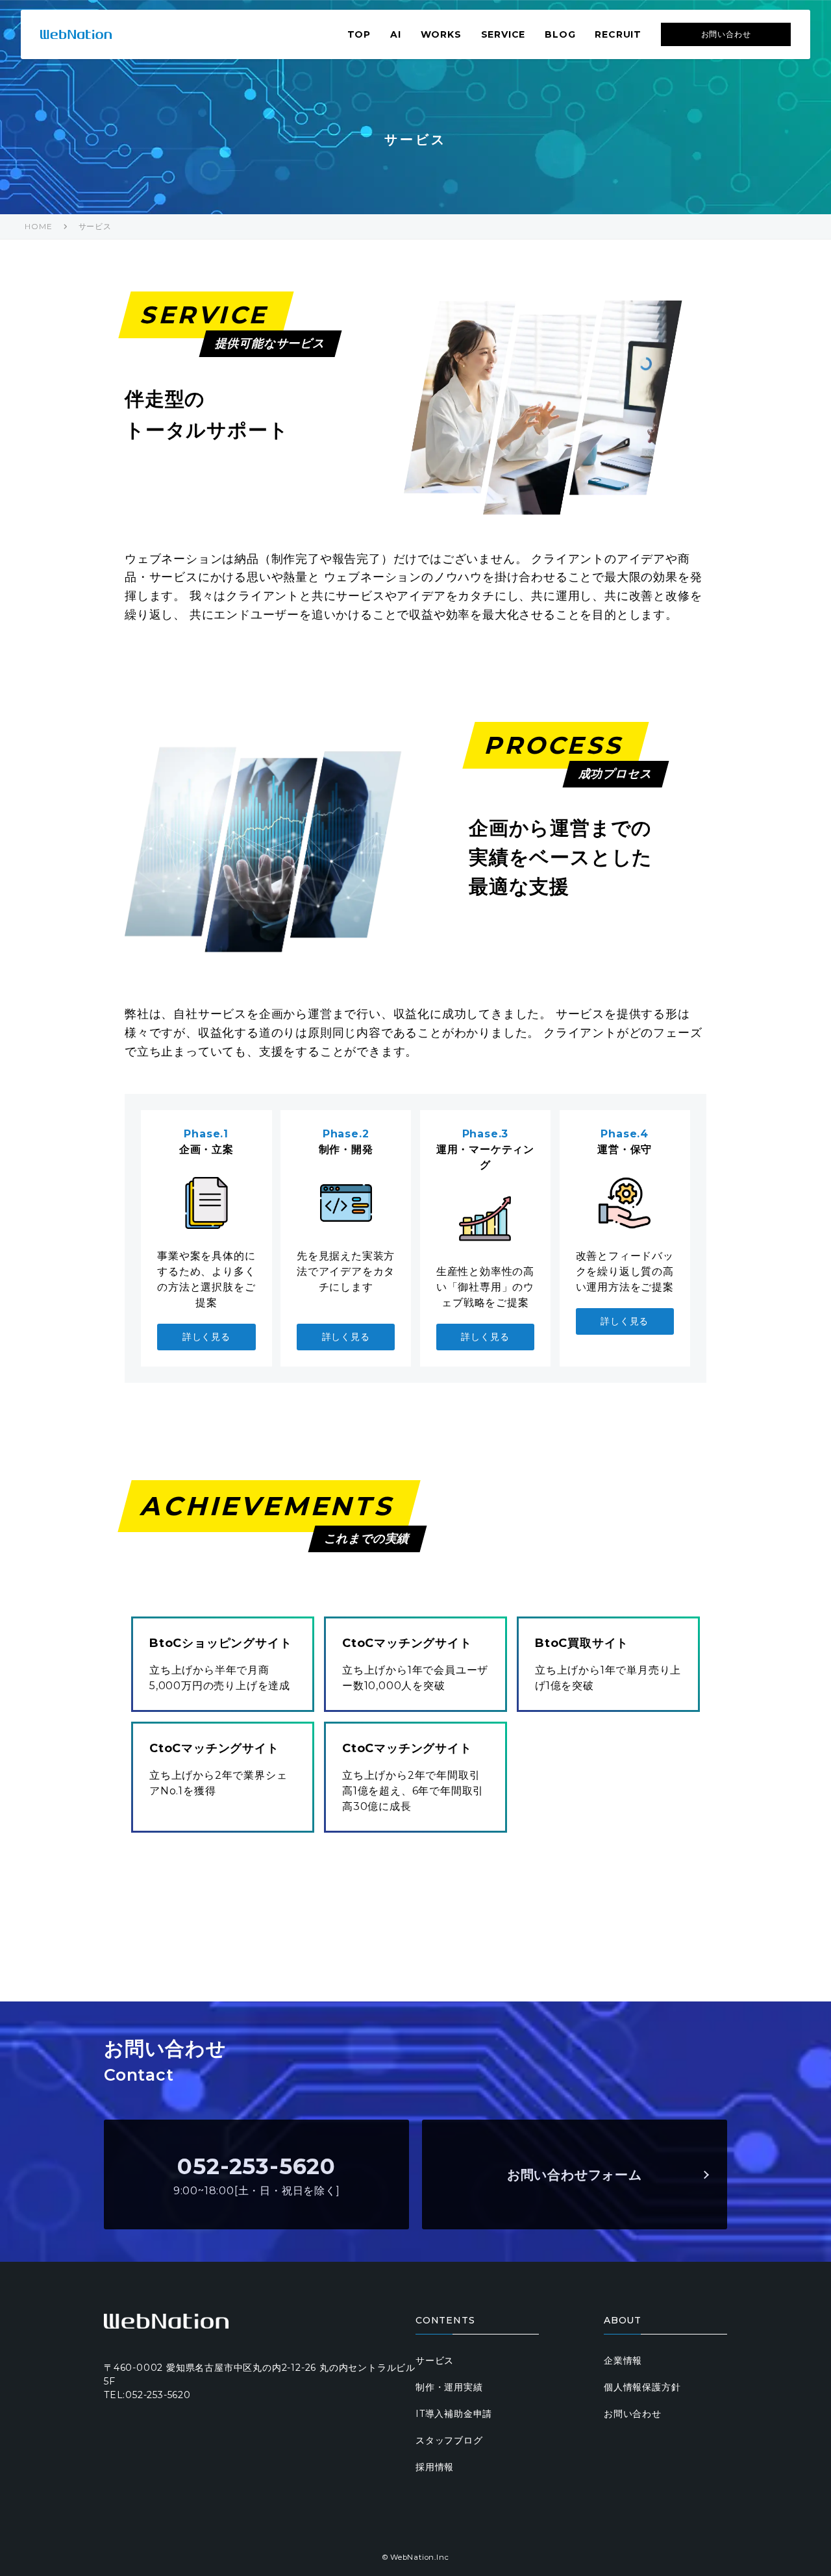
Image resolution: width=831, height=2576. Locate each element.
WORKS (441, 34)
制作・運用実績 (449, 2387)
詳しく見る (206, 1337)
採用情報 (435, 2467)
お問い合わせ (726, 34)
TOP (359, 34)
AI (396, 34)
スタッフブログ (449, 2440)
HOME (38, 226)
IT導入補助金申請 (454, 2414)
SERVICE (503, 34)
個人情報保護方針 (642, 2387)
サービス (95, 226)
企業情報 (623, 2360)
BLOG (560, 34)
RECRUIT (618, 34)
